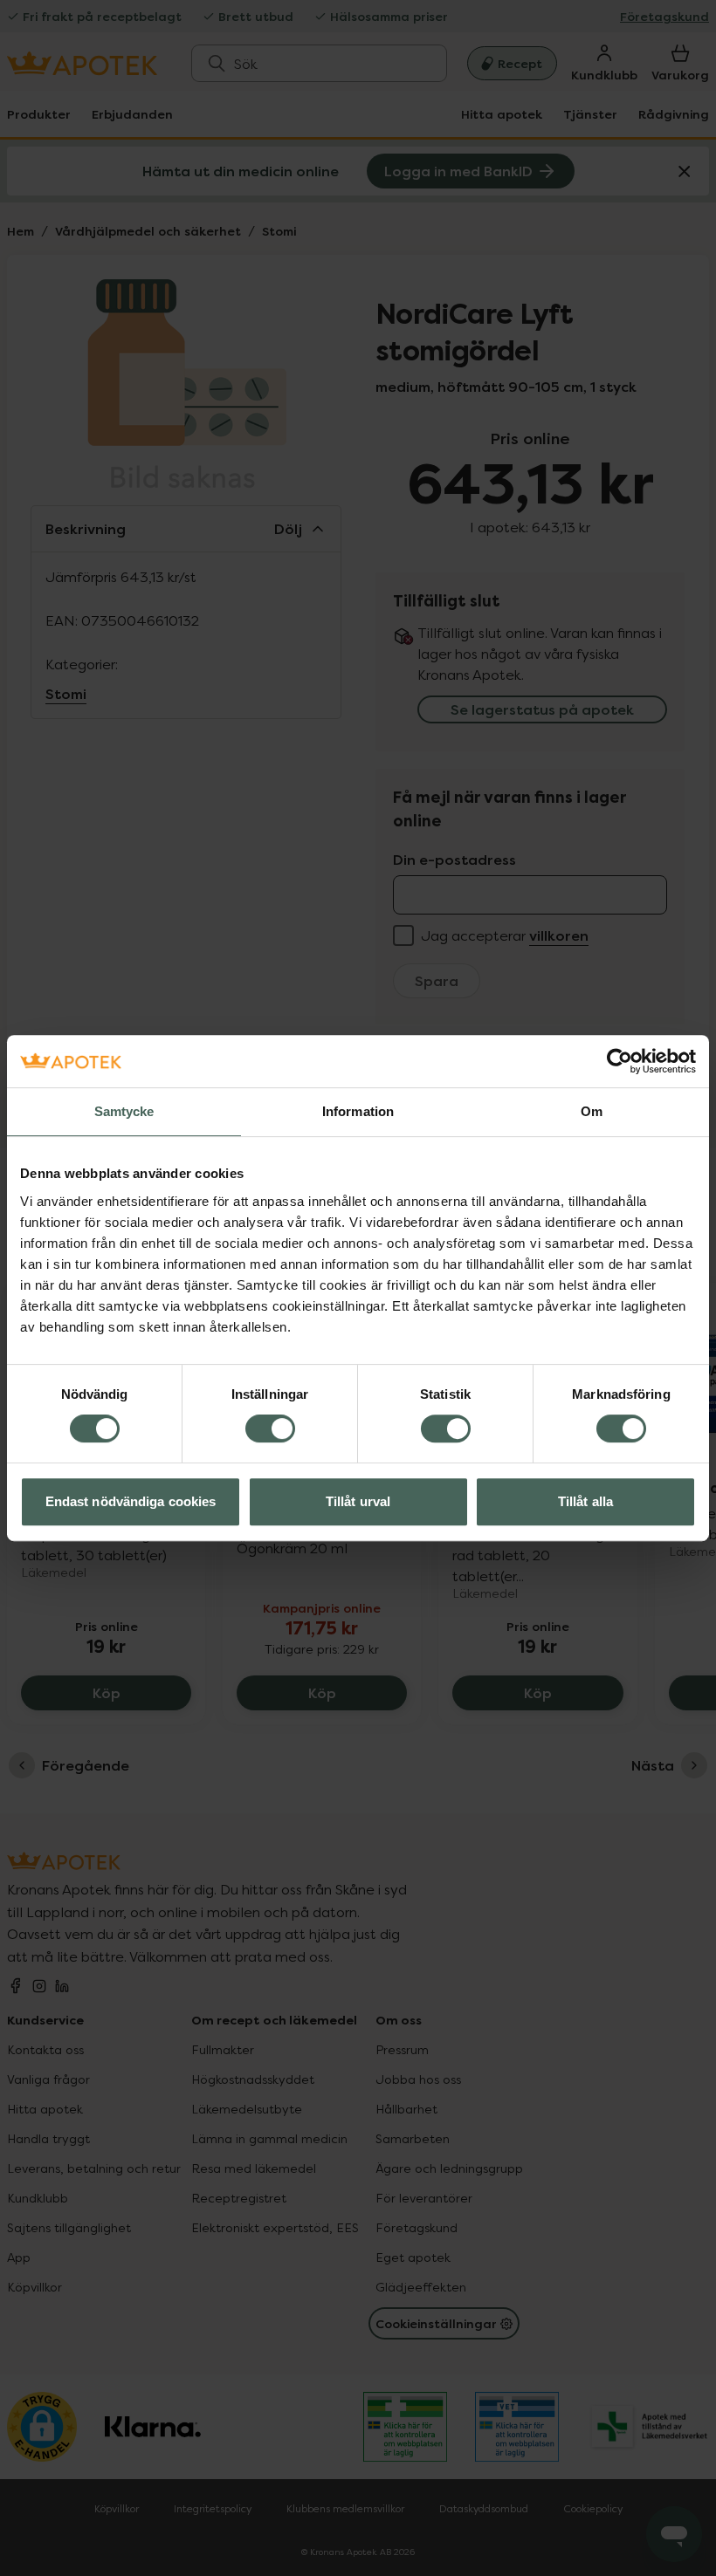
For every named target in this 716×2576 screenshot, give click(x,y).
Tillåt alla (585, 1501)
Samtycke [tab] (124, 1111)
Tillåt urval (358, 1501)
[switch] (270, 1428)
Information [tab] (358, 1111)
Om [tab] (592, 1111)
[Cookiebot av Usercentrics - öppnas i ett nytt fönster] (620, 1061)
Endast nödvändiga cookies (131, 1501)
